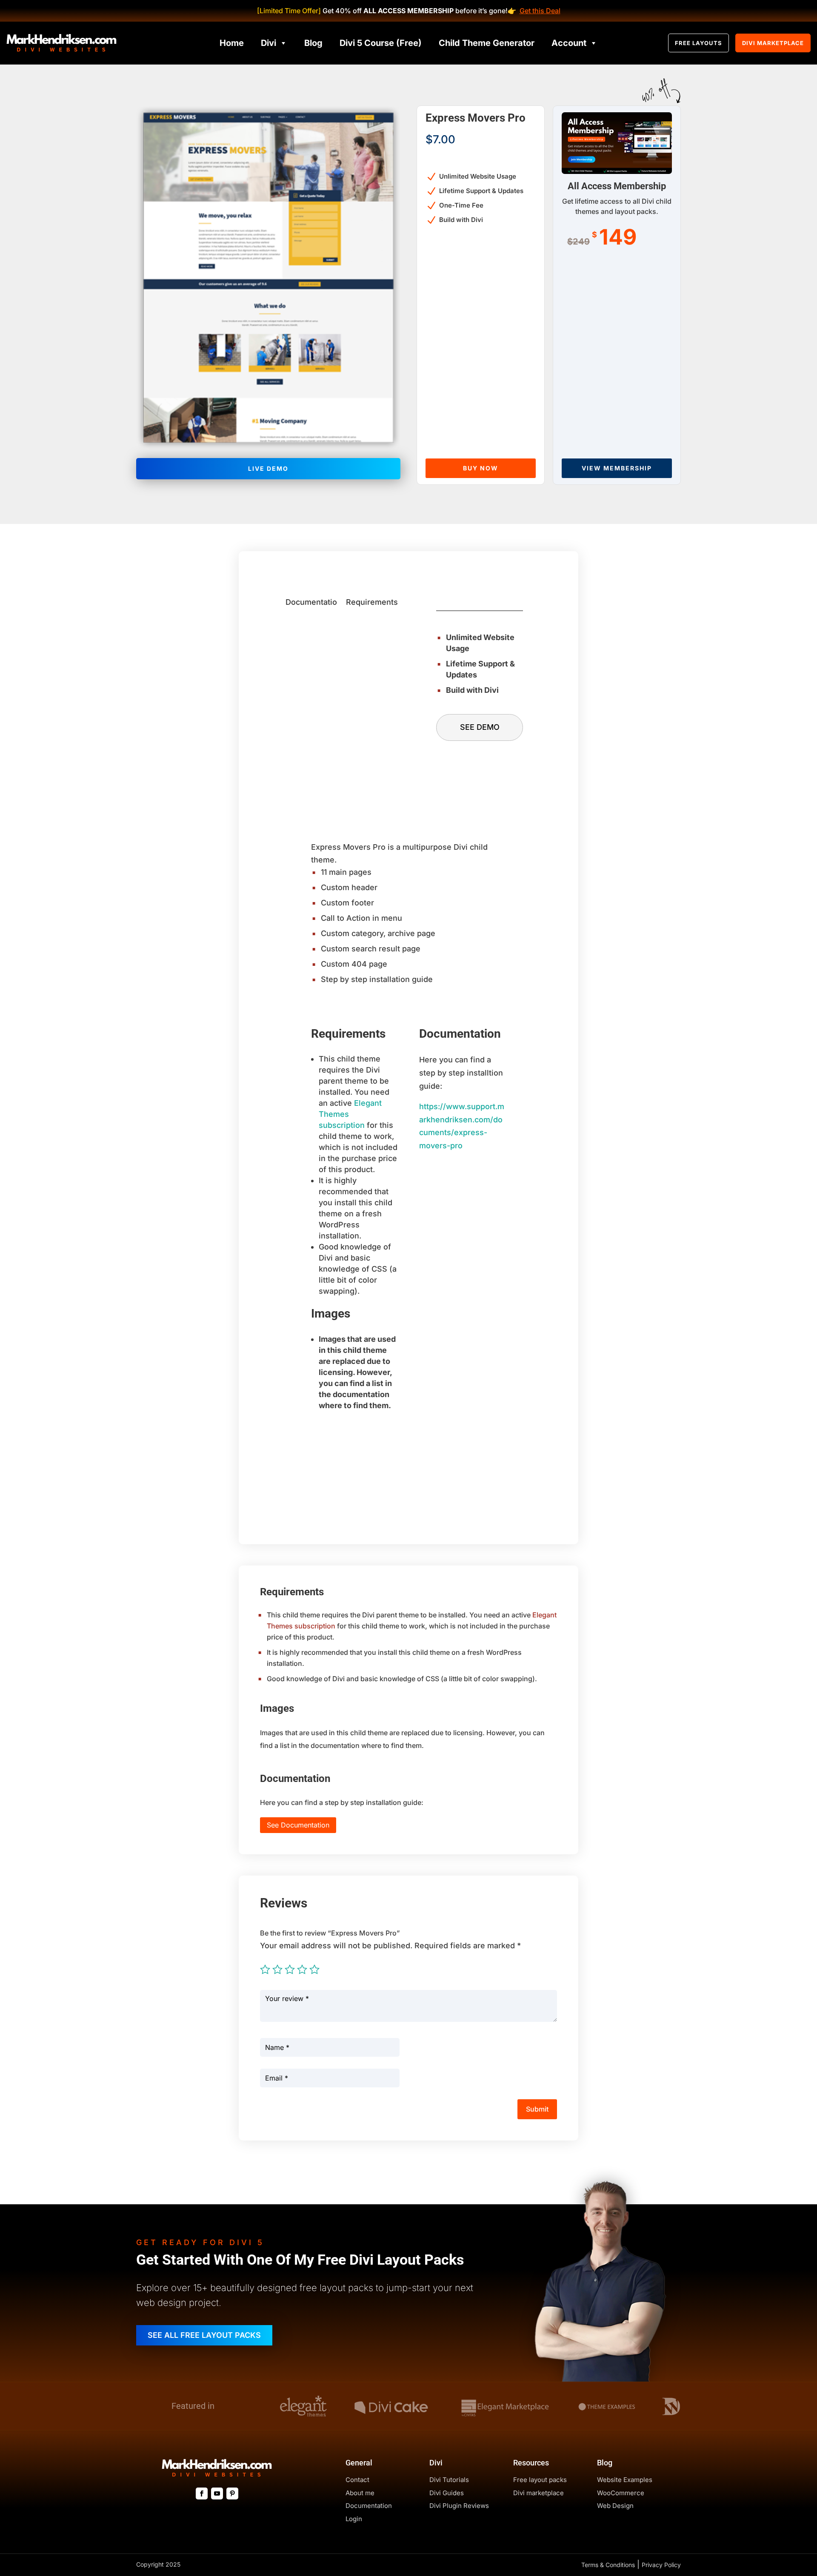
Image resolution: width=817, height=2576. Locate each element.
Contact (357, 2480)
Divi (269, 43)
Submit (537, 2109)
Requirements (372, 602)
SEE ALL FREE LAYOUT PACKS (204, 2335)
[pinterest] (232, 2493)
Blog (313, 43)
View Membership (617, 468)
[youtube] (217, 2493)
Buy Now (481, 468)
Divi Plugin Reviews (459, 2506)
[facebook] (202, 2493)
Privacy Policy (661, 2565)
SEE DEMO (480, 727)
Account (569, 43)
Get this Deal (540, 11)
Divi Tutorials (449, 2480)
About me (360, 2493)
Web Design (615, 2506)
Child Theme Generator (487, 43)
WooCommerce (621, 2493)
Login (354, 2519)
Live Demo (268, 468)
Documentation (314, 602)
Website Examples (625, 2480)
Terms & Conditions (608, 2565)
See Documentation (298, 1825)
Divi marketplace (538, 2493)
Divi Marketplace (773, 43)
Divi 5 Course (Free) (381, 43)
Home (232, 43)
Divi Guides (447, 2493)
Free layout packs (540, 2480)
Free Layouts (698, 43)
